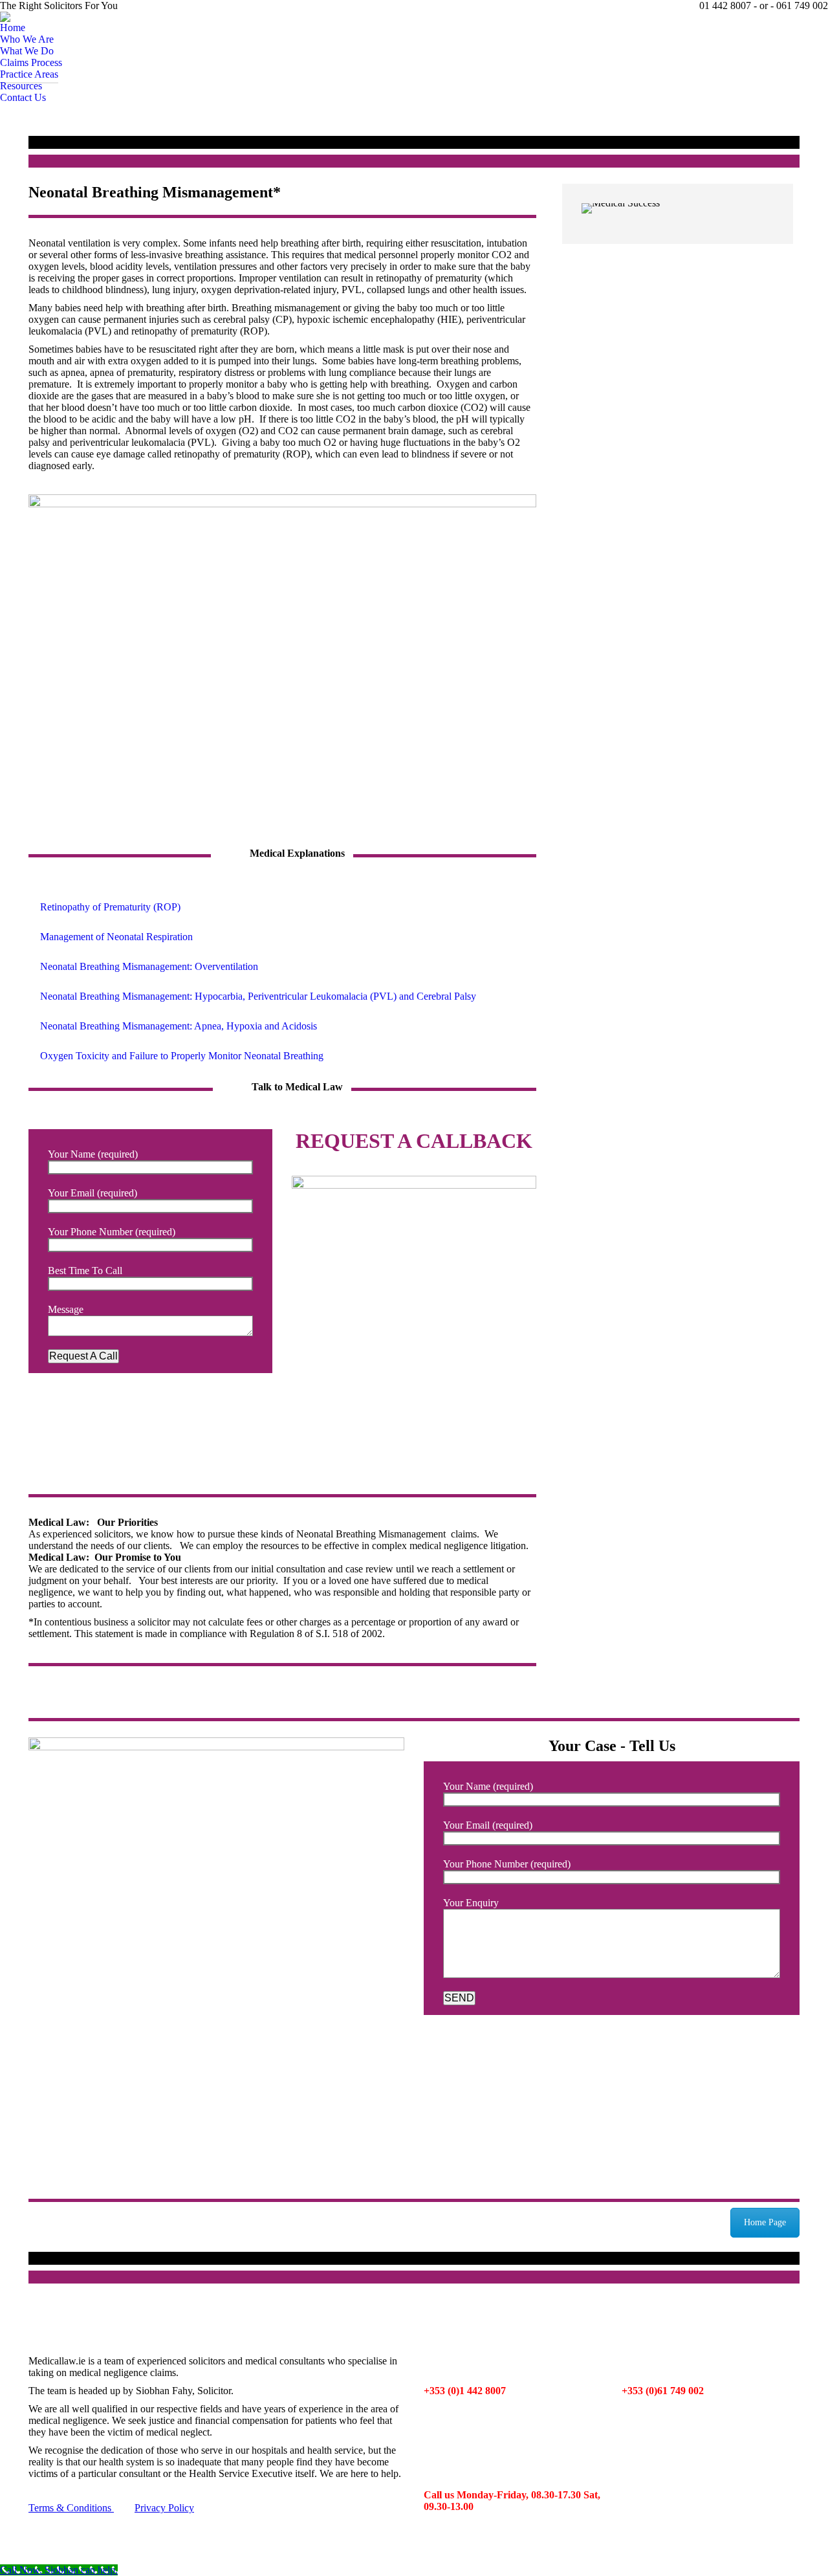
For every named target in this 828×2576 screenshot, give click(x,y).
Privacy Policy (164, 2508)
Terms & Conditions (71, 2508)
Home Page (765, 2222)
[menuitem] (13, 28)
